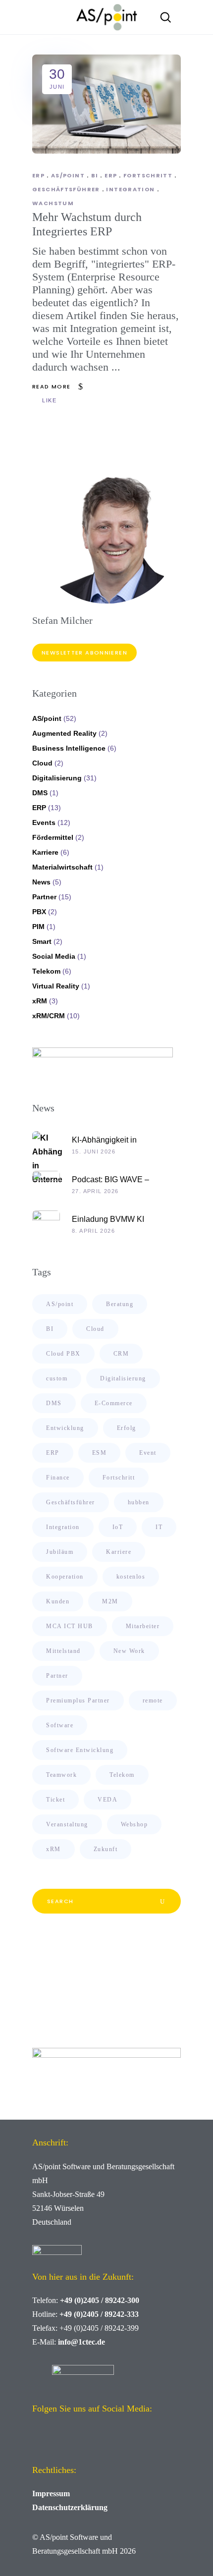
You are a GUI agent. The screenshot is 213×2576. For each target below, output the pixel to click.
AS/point (68, 175)
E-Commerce (114, 1403)
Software (60, 1725)
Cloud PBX (63, 1354)
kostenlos (131, 1577)
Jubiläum (60, 1552)
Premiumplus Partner (78, 1700)
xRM (40, 1001)
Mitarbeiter (143, 1626)
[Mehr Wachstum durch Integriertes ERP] (106, 104)
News (41, 882)
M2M (110, 1601)
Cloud (42, 763)
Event (148, 1453)
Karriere (45, 852)
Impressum (51, 2494)
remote (153, 1700)
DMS (40, 793)
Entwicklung (65, 1428)
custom (57, 1378)
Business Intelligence (69, 748)
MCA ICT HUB (70, 1626)
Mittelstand (63, 1651)
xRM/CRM (49, 1016)
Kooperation (65, 1577)
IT (159, 1527)
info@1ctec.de (81, 2342)
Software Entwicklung (80, 1750)
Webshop (134, 1824)
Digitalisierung (57, 778)
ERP (38, 175)
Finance (58, 1478)
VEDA (107, 1800)
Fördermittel (53, 837)
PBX (39, 912)
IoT (118, 1527)
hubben (139, 1502)
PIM (38, 927)
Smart (42, 941)
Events (44, 822)
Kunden (58, 1601)
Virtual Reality (56, 986)
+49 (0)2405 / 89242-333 (99, 2314)
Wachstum (53, 203)
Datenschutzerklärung (70, 2507)
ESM (100, 1453)
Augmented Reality (64, 733)
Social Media (54, 956)
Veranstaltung (67, 1824)
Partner (44, 897)
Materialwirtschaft (62, 867)
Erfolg (127, 1428)
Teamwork (61, 1775)
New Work (129, 1651)
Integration (130, 189)
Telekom (46, 971)
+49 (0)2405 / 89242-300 (100, 2300)
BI (95, 175)
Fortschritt (148, 175)
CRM (121, 1354)
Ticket (55, 1800)
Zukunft (106, 1849)
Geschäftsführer (66, 189)
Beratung (120, 1304)
